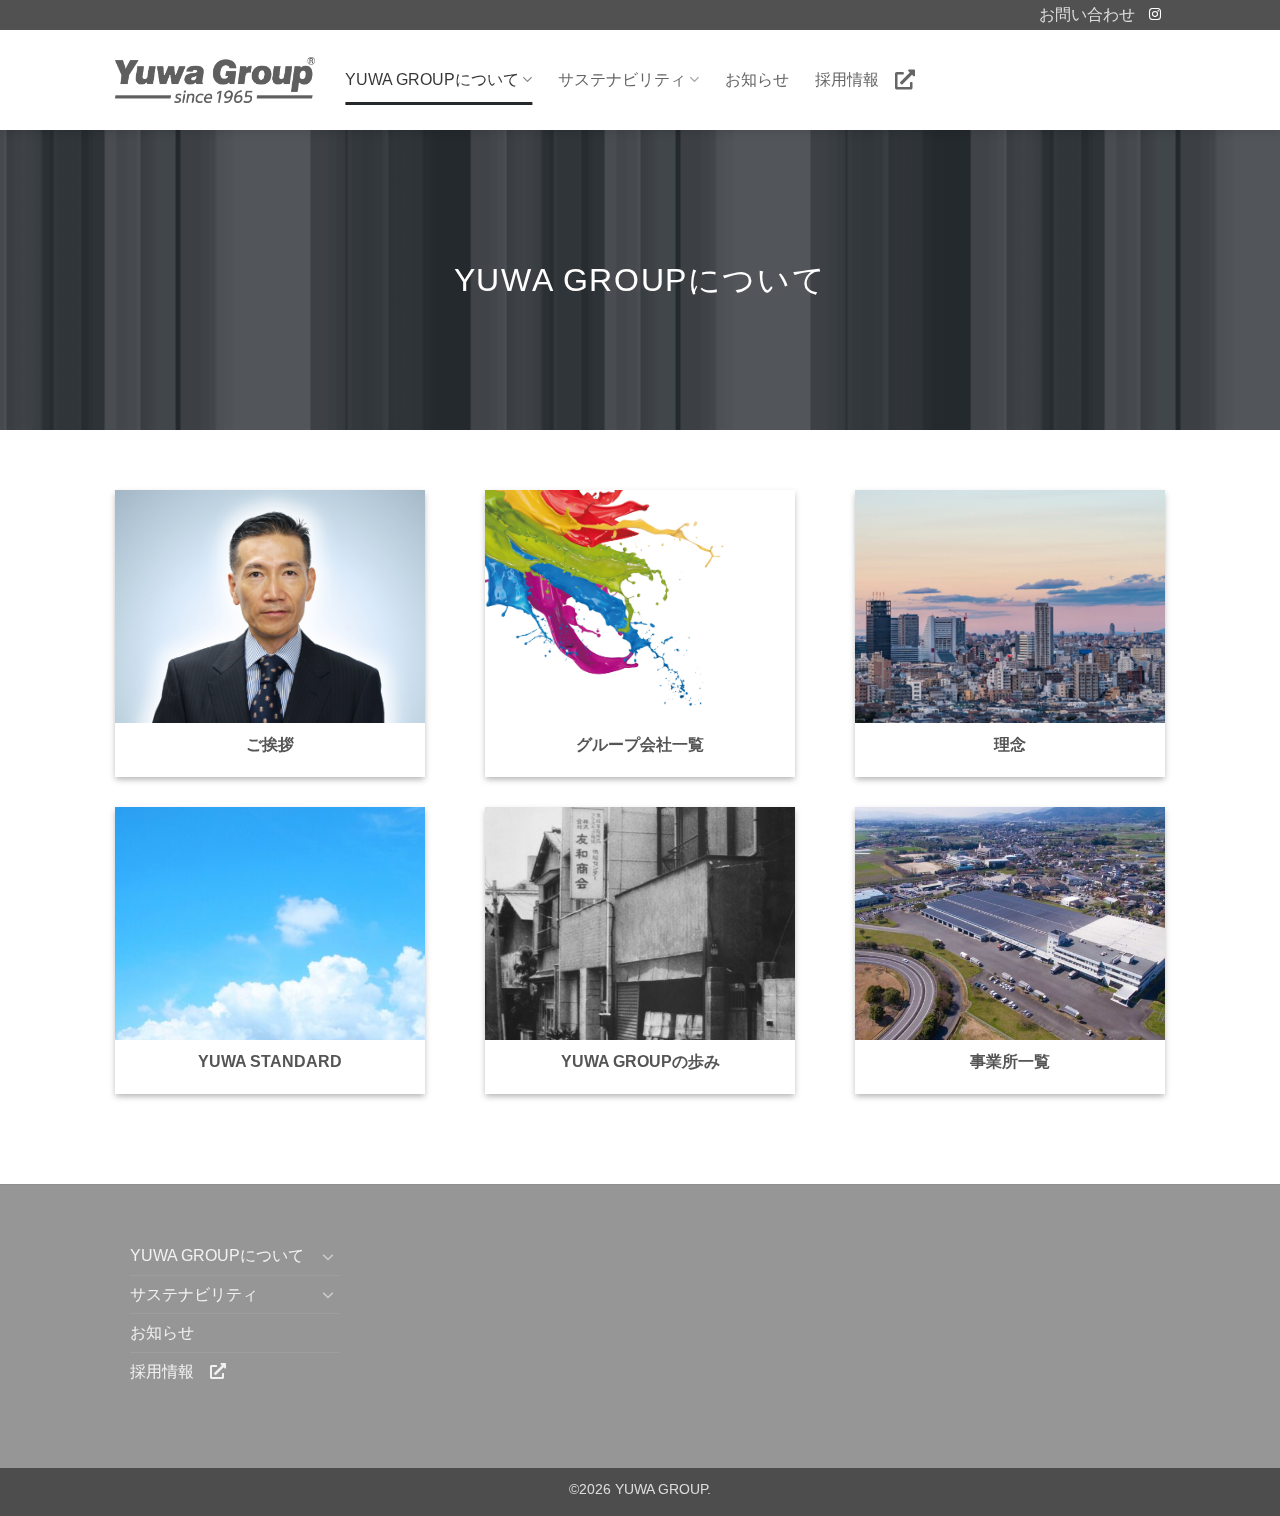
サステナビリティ (622, 79)
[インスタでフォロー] (1155, 15)
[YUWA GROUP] (215, 79)
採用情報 (855, 79)
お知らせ (757, 79)
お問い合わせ (1087, 14)
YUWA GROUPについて (432, 79)
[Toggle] (328, 1256)
